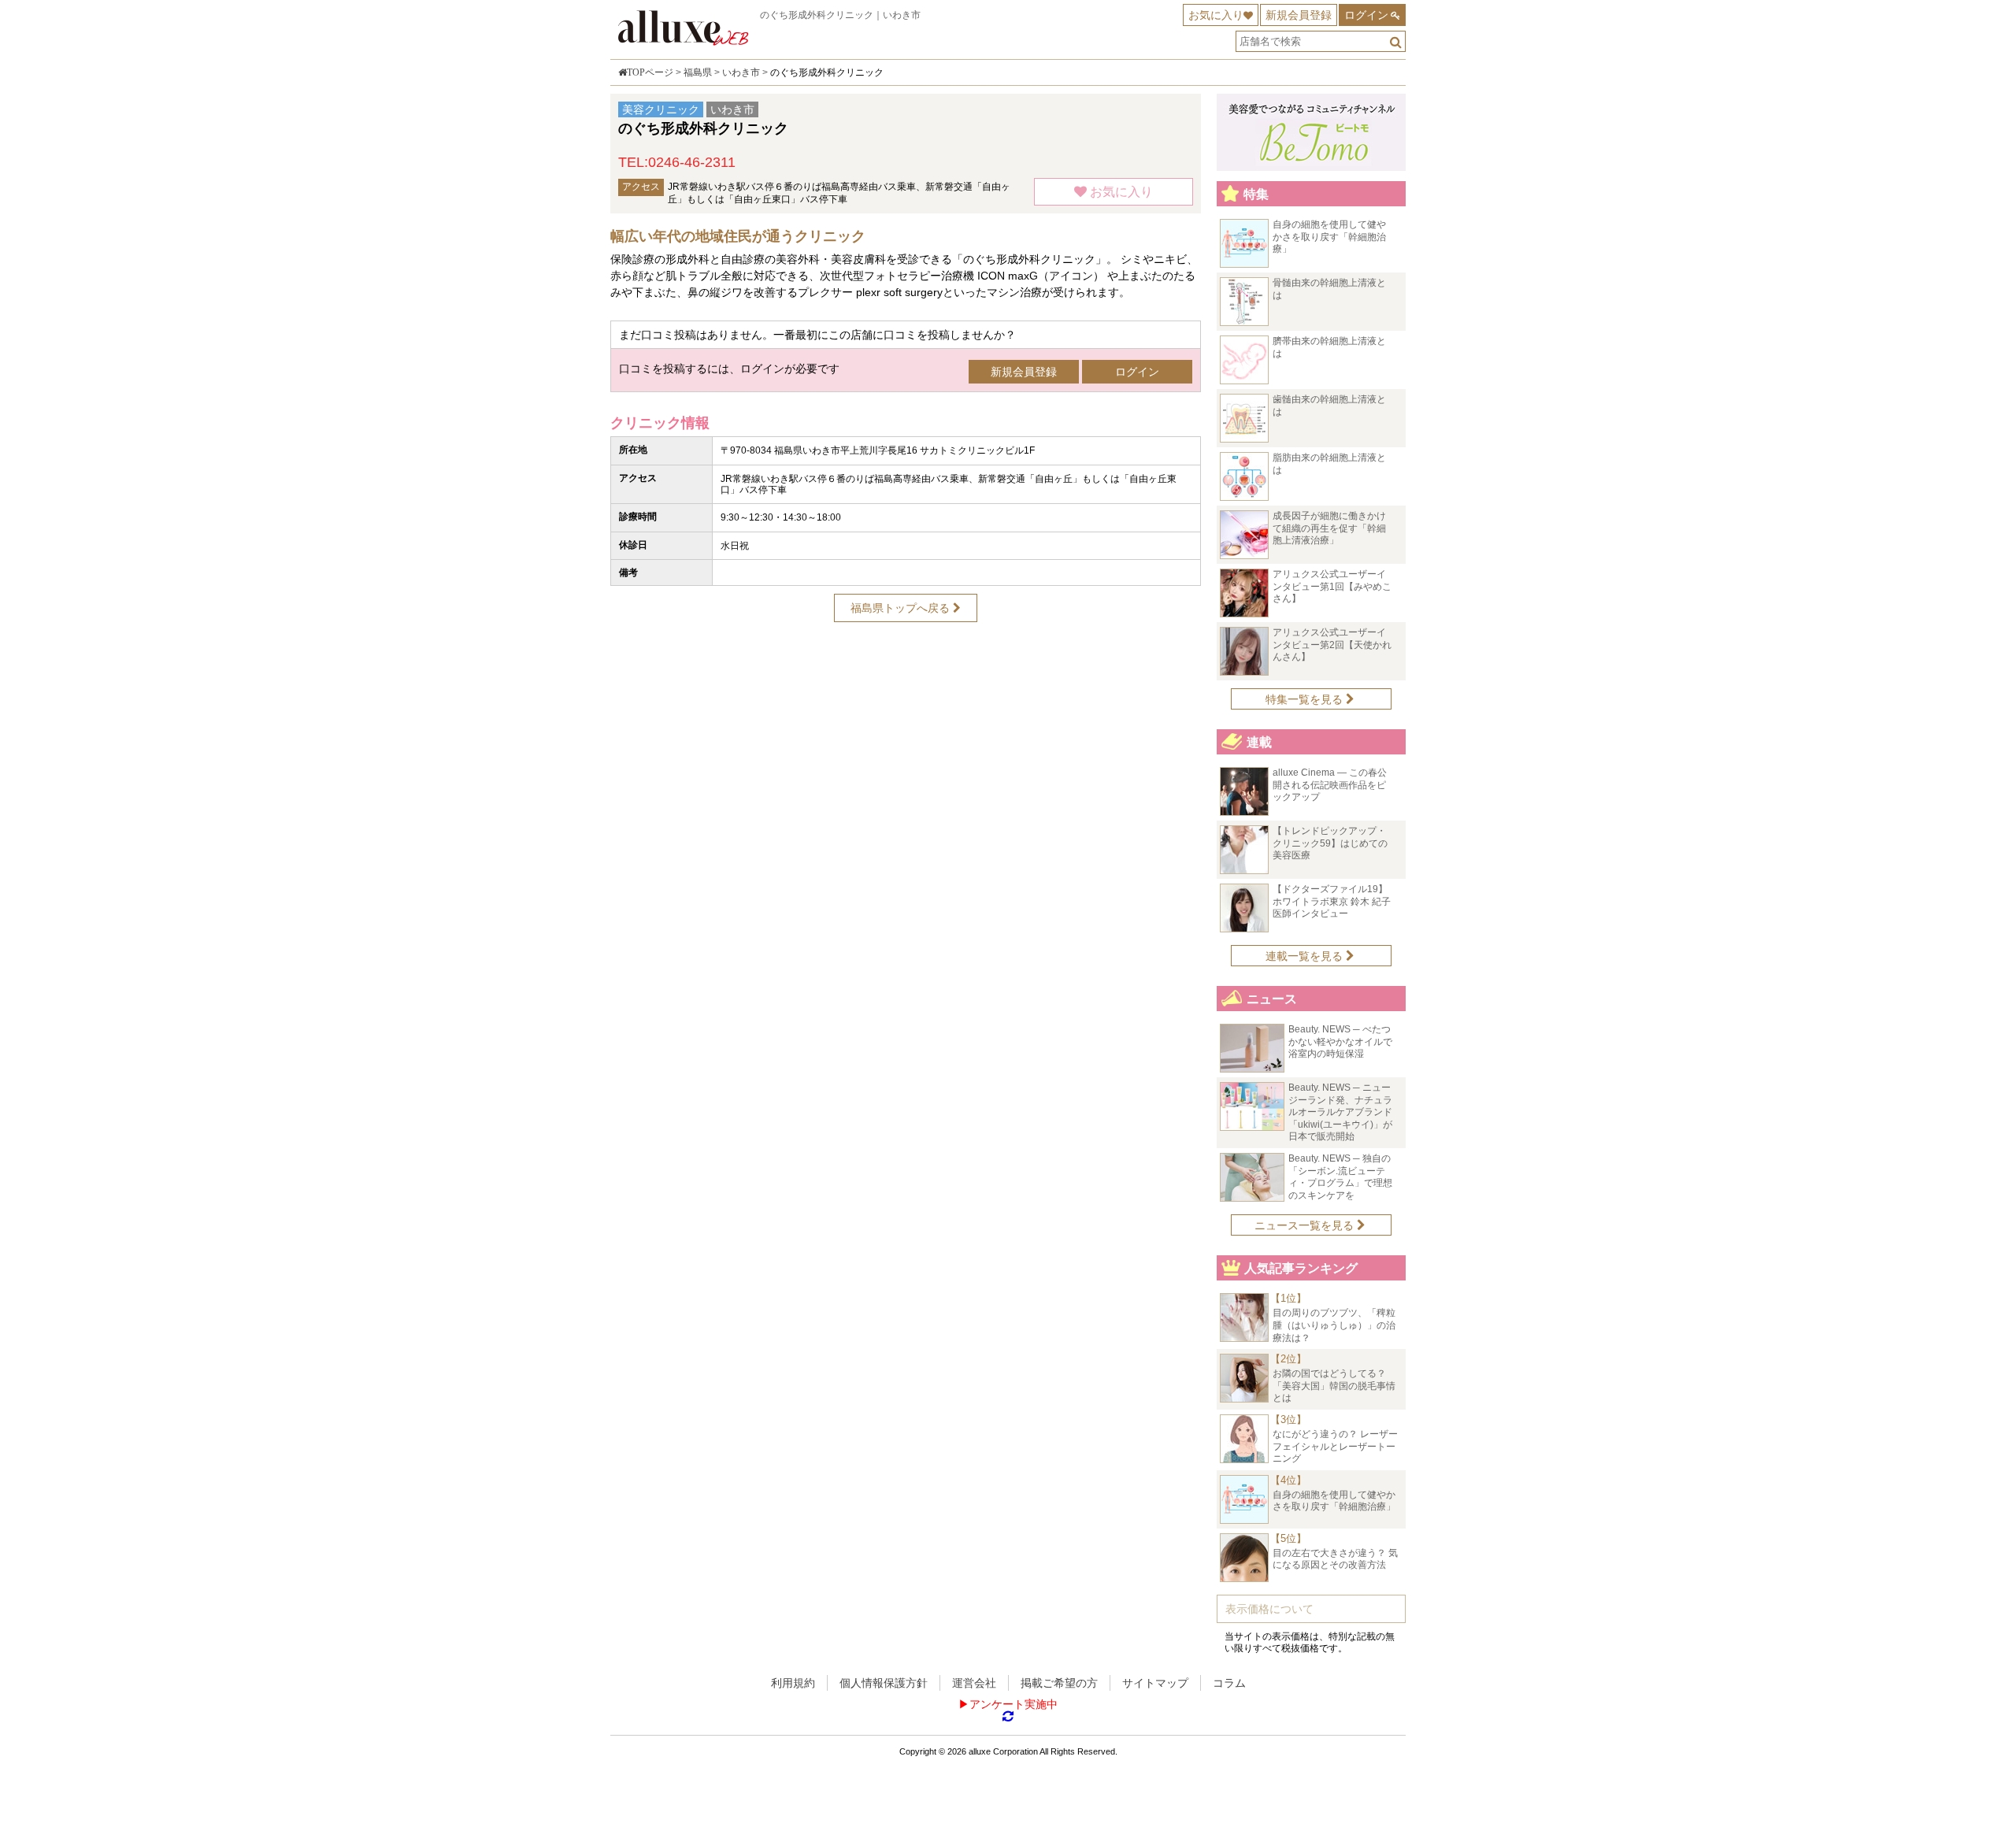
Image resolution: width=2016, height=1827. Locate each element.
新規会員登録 (1299, 15)
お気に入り (1216, 15)
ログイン (1366, 15)
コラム (1229, 1683)
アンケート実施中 (1014, 1704)
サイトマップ (1155, 1683)
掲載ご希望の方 (1059, 1683)
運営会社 (974, 1683)
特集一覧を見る (1306, 699)
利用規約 (793, 1683)
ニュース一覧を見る (1306, 1225)
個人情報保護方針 (884, 1683)
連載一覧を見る (1306, 956)
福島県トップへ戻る (902, 608)
